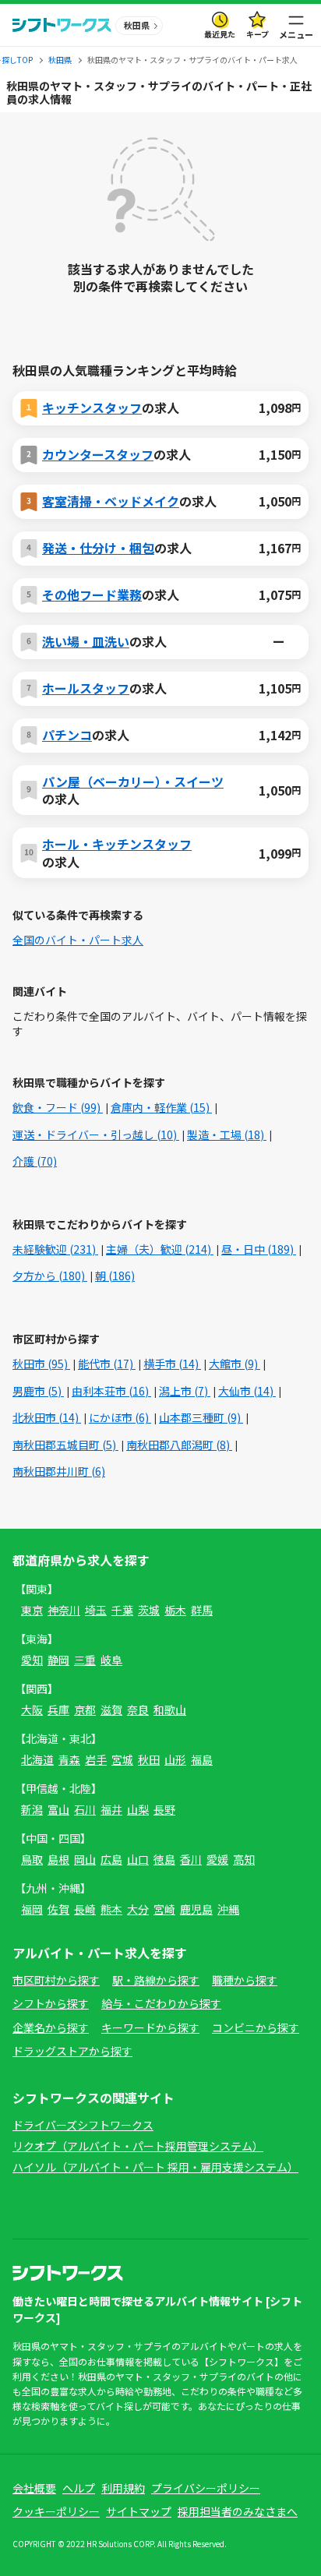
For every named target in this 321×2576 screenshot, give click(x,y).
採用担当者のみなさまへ (238, 2511)
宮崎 (164, 1909)
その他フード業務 (92, 595)
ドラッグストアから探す (72, 2051)
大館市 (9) (235, 1364)
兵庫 (58, 1710)
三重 (85, 1660)
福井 (111, 1809)
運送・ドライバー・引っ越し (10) (96, 1134)
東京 (32, 1610)
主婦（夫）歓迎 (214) (160, 1249)
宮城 (122, 1759)
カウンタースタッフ (98, 454)
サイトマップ (139, 2511)
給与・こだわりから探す (161, 2003)
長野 (164, 1809)
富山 (58, 1809)
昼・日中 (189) (259, 1249)
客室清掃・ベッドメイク (111, 501)
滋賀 (111, 1710)
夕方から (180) (50, 1276)
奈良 (138, 1710)
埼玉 (96, 1610)
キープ (258, 34)
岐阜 (111, 1660)
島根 (58, 1859)
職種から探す (245, 1980)
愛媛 (217, 1859)
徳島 (164, 1859)
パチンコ (67, 735)
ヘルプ (79, 2488)
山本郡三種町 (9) (201, 1417)
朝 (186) (115, 1276)
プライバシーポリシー (206, 2488)
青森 (69, 1759)
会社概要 (34, 2488)
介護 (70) (35, 1161)
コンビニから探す (256, 2027)
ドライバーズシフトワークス (83, 2125)
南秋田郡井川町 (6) (59, 1471)
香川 (191, 1859)
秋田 (149, 1759)
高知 (244, 1859)
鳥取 (32, 1859)
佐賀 (58, 1909)
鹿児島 (196, 1909)
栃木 (175, 1610)
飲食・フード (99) (58, 1107)
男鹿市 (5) (38, 1391)
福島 (202, 1759)
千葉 (122, 1610)
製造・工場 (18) (227, 1134)
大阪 (32, 1710)
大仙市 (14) (247, 1391)
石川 (85, 1809)
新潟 (32, 1809)
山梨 (138, 1809)
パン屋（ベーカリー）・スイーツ (133, 782)
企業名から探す (51, 2027)
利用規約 (123, 2488)
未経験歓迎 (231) (55, 1249)
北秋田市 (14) (47, 1417)
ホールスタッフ (86, 688)
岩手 (96, 1759)
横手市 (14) (172, 1364)
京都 (85, 1710)
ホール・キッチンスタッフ (117, 844)
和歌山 (170, 1710)
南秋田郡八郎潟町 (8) (179, 1445)
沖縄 (228, 1909)
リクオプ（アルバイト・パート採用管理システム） (138, 2146)
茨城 (149, 1610)
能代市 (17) (107, 1364)
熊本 (111, 1909)
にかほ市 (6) (120, 1417)
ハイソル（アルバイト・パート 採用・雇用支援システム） (155, 2167)
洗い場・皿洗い (86, 641)
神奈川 (64, 1610)
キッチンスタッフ (92, 408)
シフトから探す (51, 2003)
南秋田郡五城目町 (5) (65, 1445)
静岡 (58, 1660)
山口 (138, 1859)
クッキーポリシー (56, 2511)
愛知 (32, 1660)
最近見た (220, 34)
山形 (175, 1759)
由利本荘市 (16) (111, 1391)
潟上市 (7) (185, 1391)
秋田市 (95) (41, 1364)
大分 (138, 1909)
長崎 (85, 1909)
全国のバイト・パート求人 (78, 940)
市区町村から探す (56, 1980)
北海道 (37, 1759)
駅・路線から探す (156, 1980)
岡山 (85, 1859)
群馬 (202, 1610)
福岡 (32, 1909)
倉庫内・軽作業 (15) (161, 1107)
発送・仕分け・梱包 (98, 548)
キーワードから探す (150, 2027)
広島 (111, 1859)
